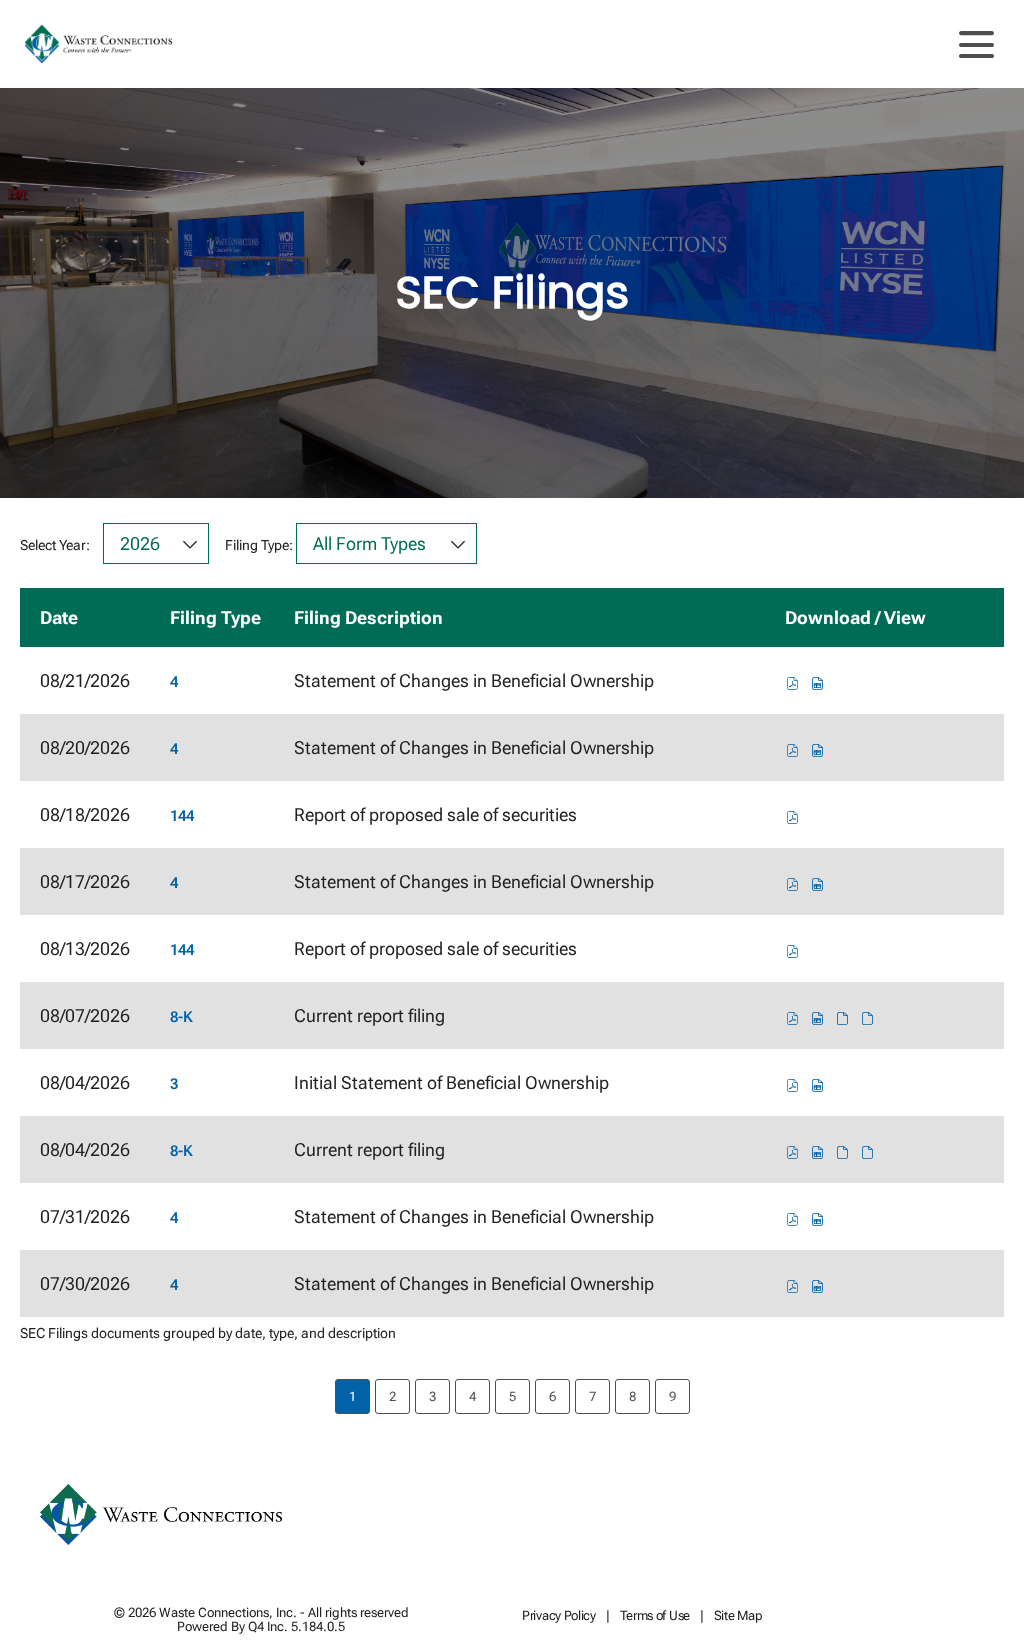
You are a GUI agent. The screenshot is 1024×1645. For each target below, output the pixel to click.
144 (182, 816)
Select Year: (55, 545)
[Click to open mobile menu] (976, 44)
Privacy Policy (559, 1616)
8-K (181, 1017)
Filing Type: (259, 545)
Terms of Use (655, 1616)
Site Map (738, 1616)
